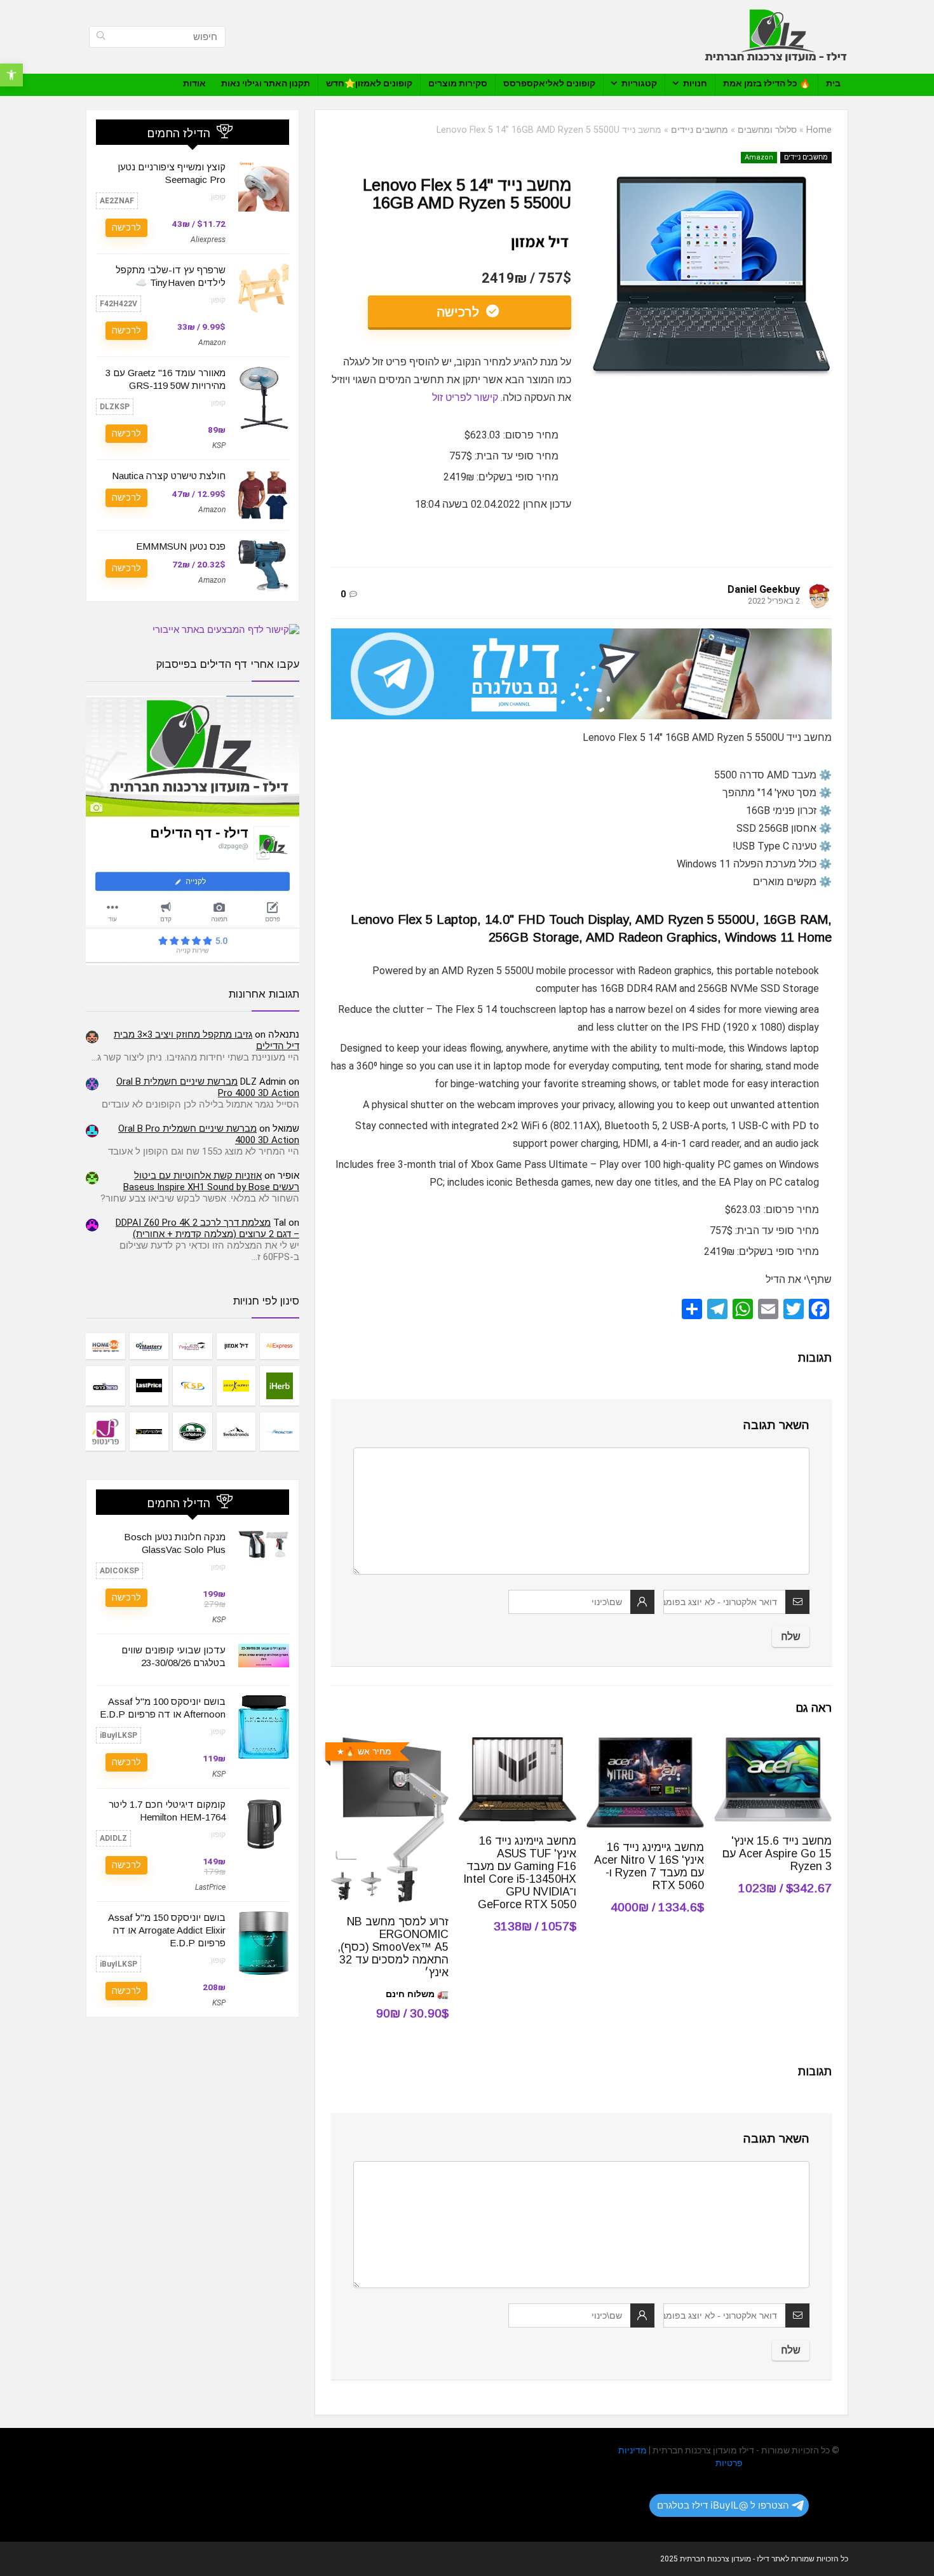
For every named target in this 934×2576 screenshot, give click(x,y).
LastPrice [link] (210, 1887)
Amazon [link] (759, 157)
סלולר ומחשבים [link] (767, 130)
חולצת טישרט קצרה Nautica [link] (169, 476)
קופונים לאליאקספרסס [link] (549, 83)
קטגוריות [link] (639, 83)
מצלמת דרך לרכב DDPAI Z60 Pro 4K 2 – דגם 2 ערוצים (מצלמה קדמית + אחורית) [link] (207, 1228)
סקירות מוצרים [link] (458, 83)
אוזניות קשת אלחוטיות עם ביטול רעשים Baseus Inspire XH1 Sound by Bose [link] (211, 1181)
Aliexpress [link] (208, 240)
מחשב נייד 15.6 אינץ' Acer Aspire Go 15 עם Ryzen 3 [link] (777, 1854)
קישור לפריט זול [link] (465, 397)
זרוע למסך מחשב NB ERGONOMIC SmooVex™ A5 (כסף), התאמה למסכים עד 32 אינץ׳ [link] (393, 1947)
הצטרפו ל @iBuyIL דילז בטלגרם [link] (723, 2505)
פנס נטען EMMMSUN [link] (181, 546)
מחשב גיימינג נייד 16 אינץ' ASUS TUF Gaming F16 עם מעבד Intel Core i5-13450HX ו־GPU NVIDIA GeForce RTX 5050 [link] (520, 1873)
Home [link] (819, 130)
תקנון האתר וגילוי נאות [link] (266, 83)
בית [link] (833, 83)
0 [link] (343, 594)
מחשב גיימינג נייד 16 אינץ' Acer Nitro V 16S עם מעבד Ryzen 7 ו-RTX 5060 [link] (649, 1866)
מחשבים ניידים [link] (700, 130)
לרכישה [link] (460, 312)
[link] (11, 75)
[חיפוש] (101, 37)
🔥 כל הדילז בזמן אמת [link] (767, 83)
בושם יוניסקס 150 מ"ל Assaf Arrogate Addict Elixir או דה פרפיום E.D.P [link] (167, 1930)
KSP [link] (219, 445)
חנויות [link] (695, 83)
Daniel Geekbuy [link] (764, 589)
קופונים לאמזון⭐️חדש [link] (369, 83)
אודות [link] (194, 83)
